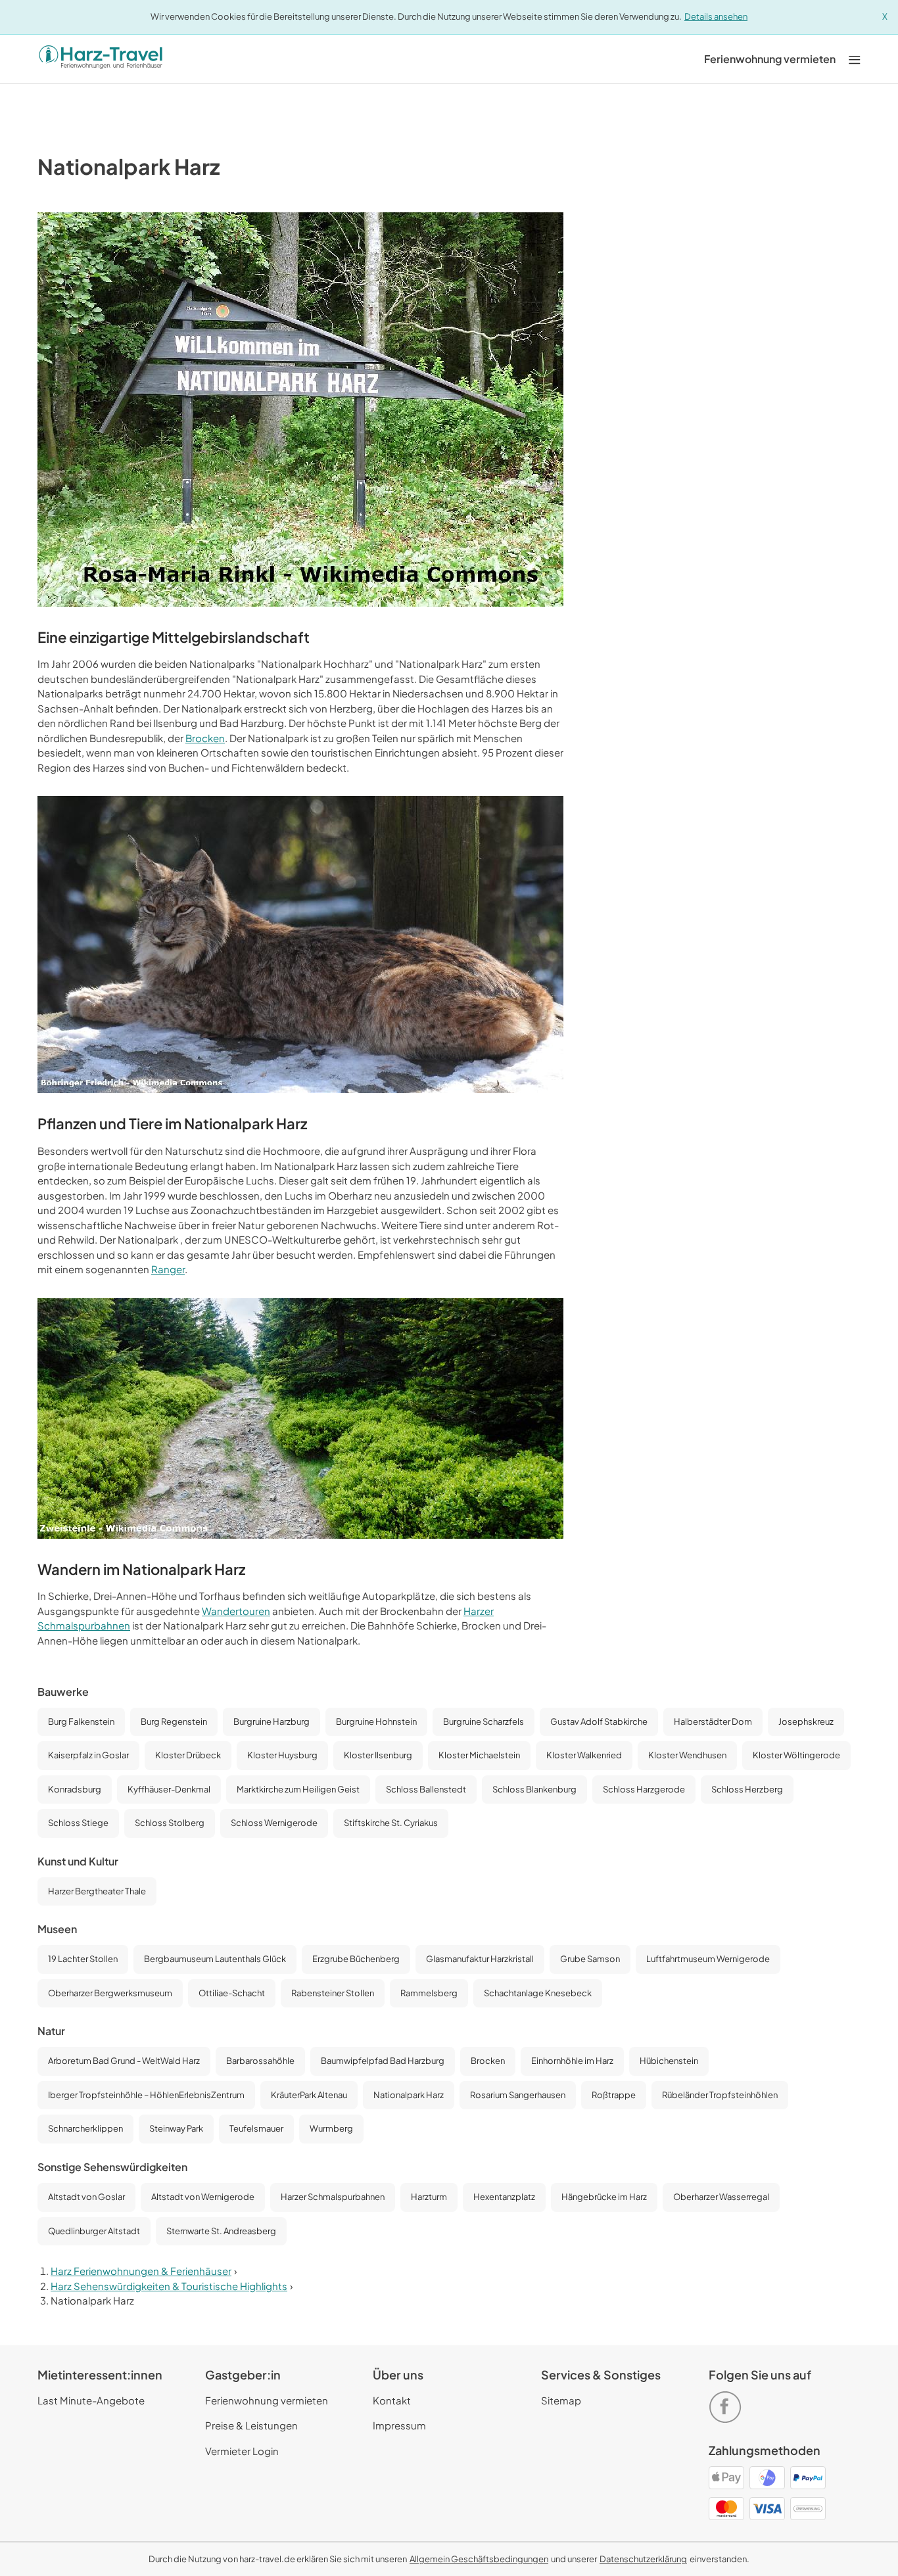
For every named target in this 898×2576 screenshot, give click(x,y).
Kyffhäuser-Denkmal (169, 1789)
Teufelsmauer (256, 2128)
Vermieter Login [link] (242, 2451)
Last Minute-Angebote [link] (91, 2400)
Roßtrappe (614, 2095)
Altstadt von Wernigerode (203, 2197)
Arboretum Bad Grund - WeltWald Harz (124, 2061)
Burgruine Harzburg (272, 1721)
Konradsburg (75, 1789)
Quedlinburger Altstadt (94, 2231)
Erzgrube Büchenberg (356, 1959)
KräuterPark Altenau (309, 2095)
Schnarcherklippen (85, 2128)
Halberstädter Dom (713, 1721)
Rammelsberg (429, 1993)
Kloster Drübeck (188, 1755)
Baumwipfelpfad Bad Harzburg (383, 2061)
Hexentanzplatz (504, 2197)
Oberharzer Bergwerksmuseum (110, 1993)
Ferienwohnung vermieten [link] (267, 2400)
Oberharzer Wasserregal (721, 2197)
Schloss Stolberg (170, 1823)
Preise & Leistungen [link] (251, 2425)
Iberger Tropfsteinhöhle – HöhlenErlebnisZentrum (146, 2095)
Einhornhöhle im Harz (572, 2061)
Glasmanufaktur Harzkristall (480, 1959)
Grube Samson (590, 1959)
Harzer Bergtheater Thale (97, 1891)
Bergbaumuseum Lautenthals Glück (215, 1959)
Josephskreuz (806, 1721)
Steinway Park (176, 2128)
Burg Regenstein (174, 1721)
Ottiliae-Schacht (232, 1993)
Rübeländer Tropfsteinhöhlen (720, 2095)
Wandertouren (236, 1611)
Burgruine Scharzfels (484, 1721)
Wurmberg (331, 2128)
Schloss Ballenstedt (426, 1789)
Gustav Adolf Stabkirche (599, 1721)
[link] (770, 59)
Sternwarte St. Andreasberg (221, 2231)
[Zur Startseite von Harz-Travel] (101, 59)
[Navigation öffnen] (855, 59)
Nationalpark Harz (409, 2095)
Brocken (205, 738)
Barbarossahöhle (260, 2061)
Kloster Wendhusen (687, 1755)
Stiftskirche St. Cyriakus (391, 1823)
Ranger (168, 1269)
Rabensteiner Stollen (333, 1993)
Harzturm (429, 2197)
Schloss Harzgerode (644, 1789)
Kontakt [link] (392, 2400)
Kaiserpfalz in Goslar (88, 1755)
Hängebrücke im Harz (604, 2197)
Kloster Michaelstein (479, 1755)
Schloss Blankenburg (534, 1789)
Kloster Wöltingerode (796, 1755)
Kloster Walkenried (584, 1755)
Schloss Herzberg (747, 1789)
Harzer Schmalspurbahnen (333, 2197)
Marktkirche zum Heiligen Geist (298, 1789)
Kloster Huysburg (282, 1755)
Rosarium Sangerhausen (518, 2095)
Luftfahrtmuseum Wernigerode (708, 1959)
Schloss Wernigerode (274, 1823)
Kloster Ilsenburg (378, 1755)
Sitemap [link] (561, 2400)
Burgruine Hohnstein (376, 1721)
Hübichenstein (669, 2061)
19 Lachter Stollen (83, 1959)
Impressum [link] (399, 2425)
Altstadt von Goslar (86, 2197)
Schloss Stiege (78, 1823)
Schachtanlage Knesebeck (538, 1993)
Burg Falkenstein (81, 1721)
